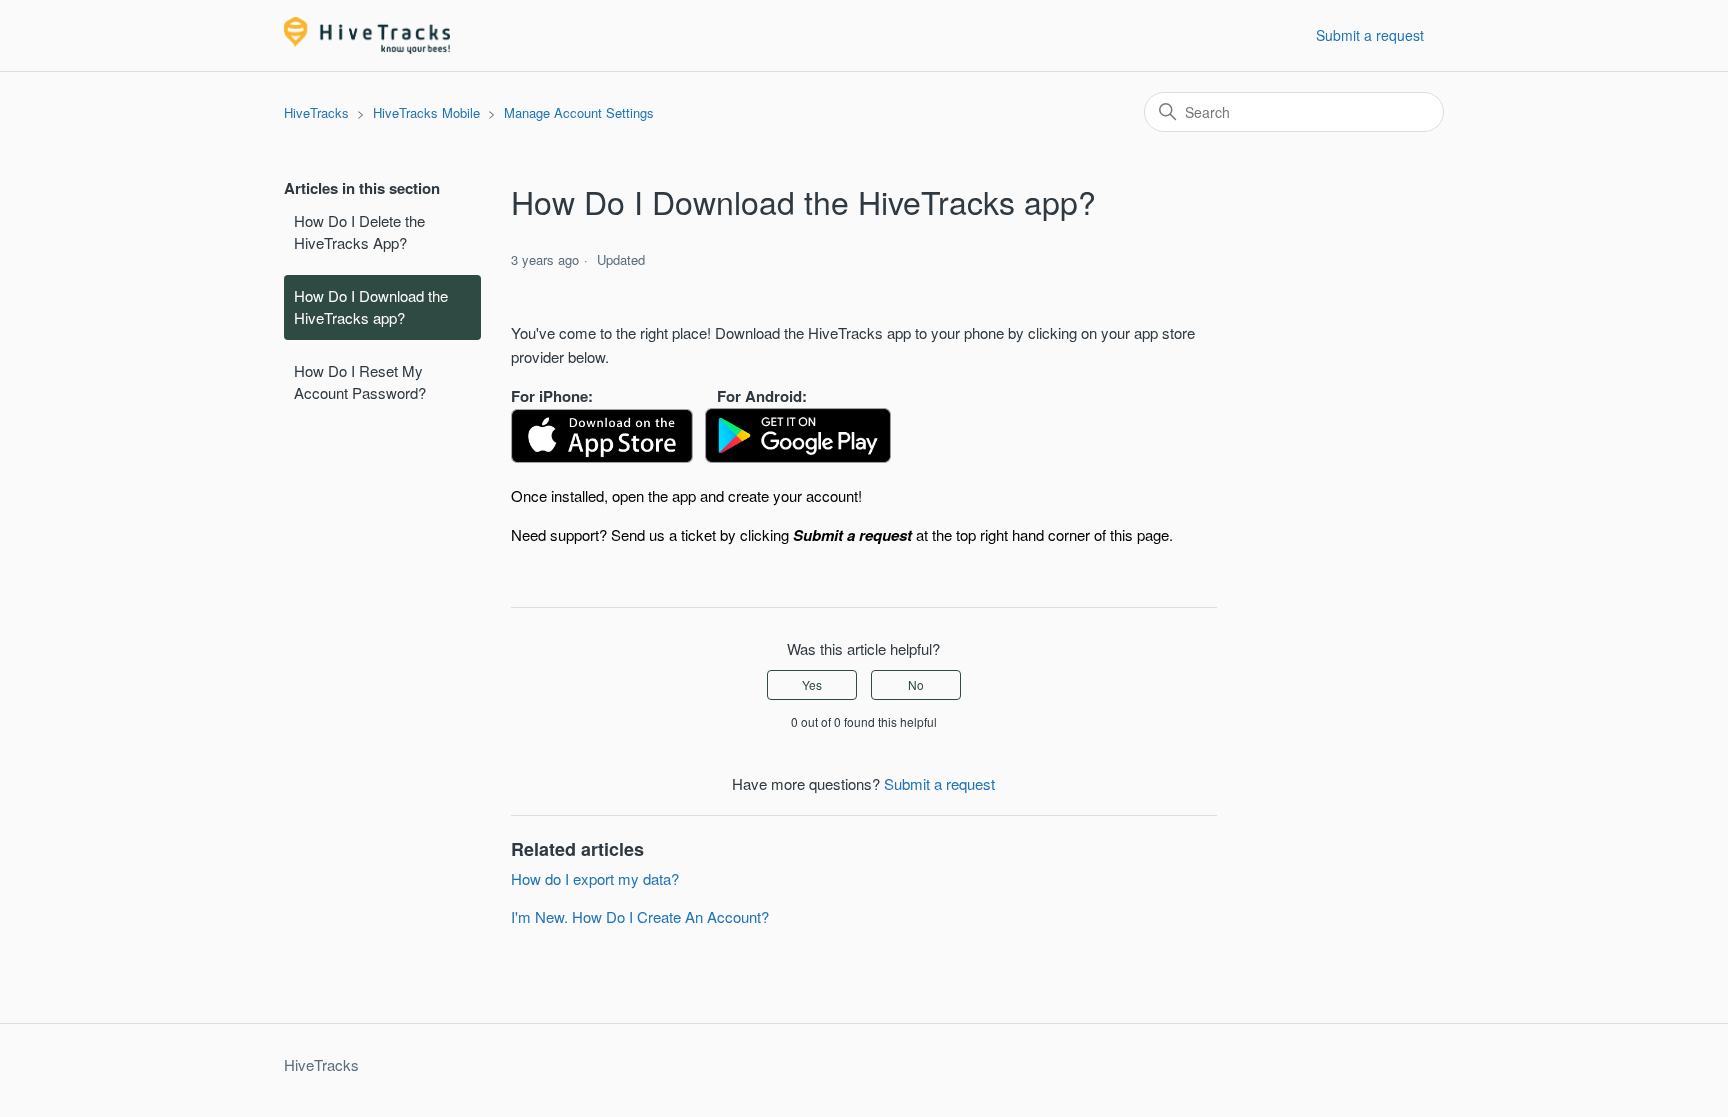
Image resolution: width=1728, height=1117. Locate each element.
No (916, 684)
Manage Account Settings (579, 112)
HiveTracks (316, 112)
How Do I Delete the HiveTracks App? (359, 232)
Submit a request (1370, 35)
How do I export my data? (595, 878)
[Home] (367, 35)
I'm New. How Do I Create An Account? (640, 916)
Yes (812, 684)
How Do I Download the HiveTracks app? (371, 307)
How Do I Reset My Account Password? (360, 382)
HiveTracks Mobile (426, 112)
